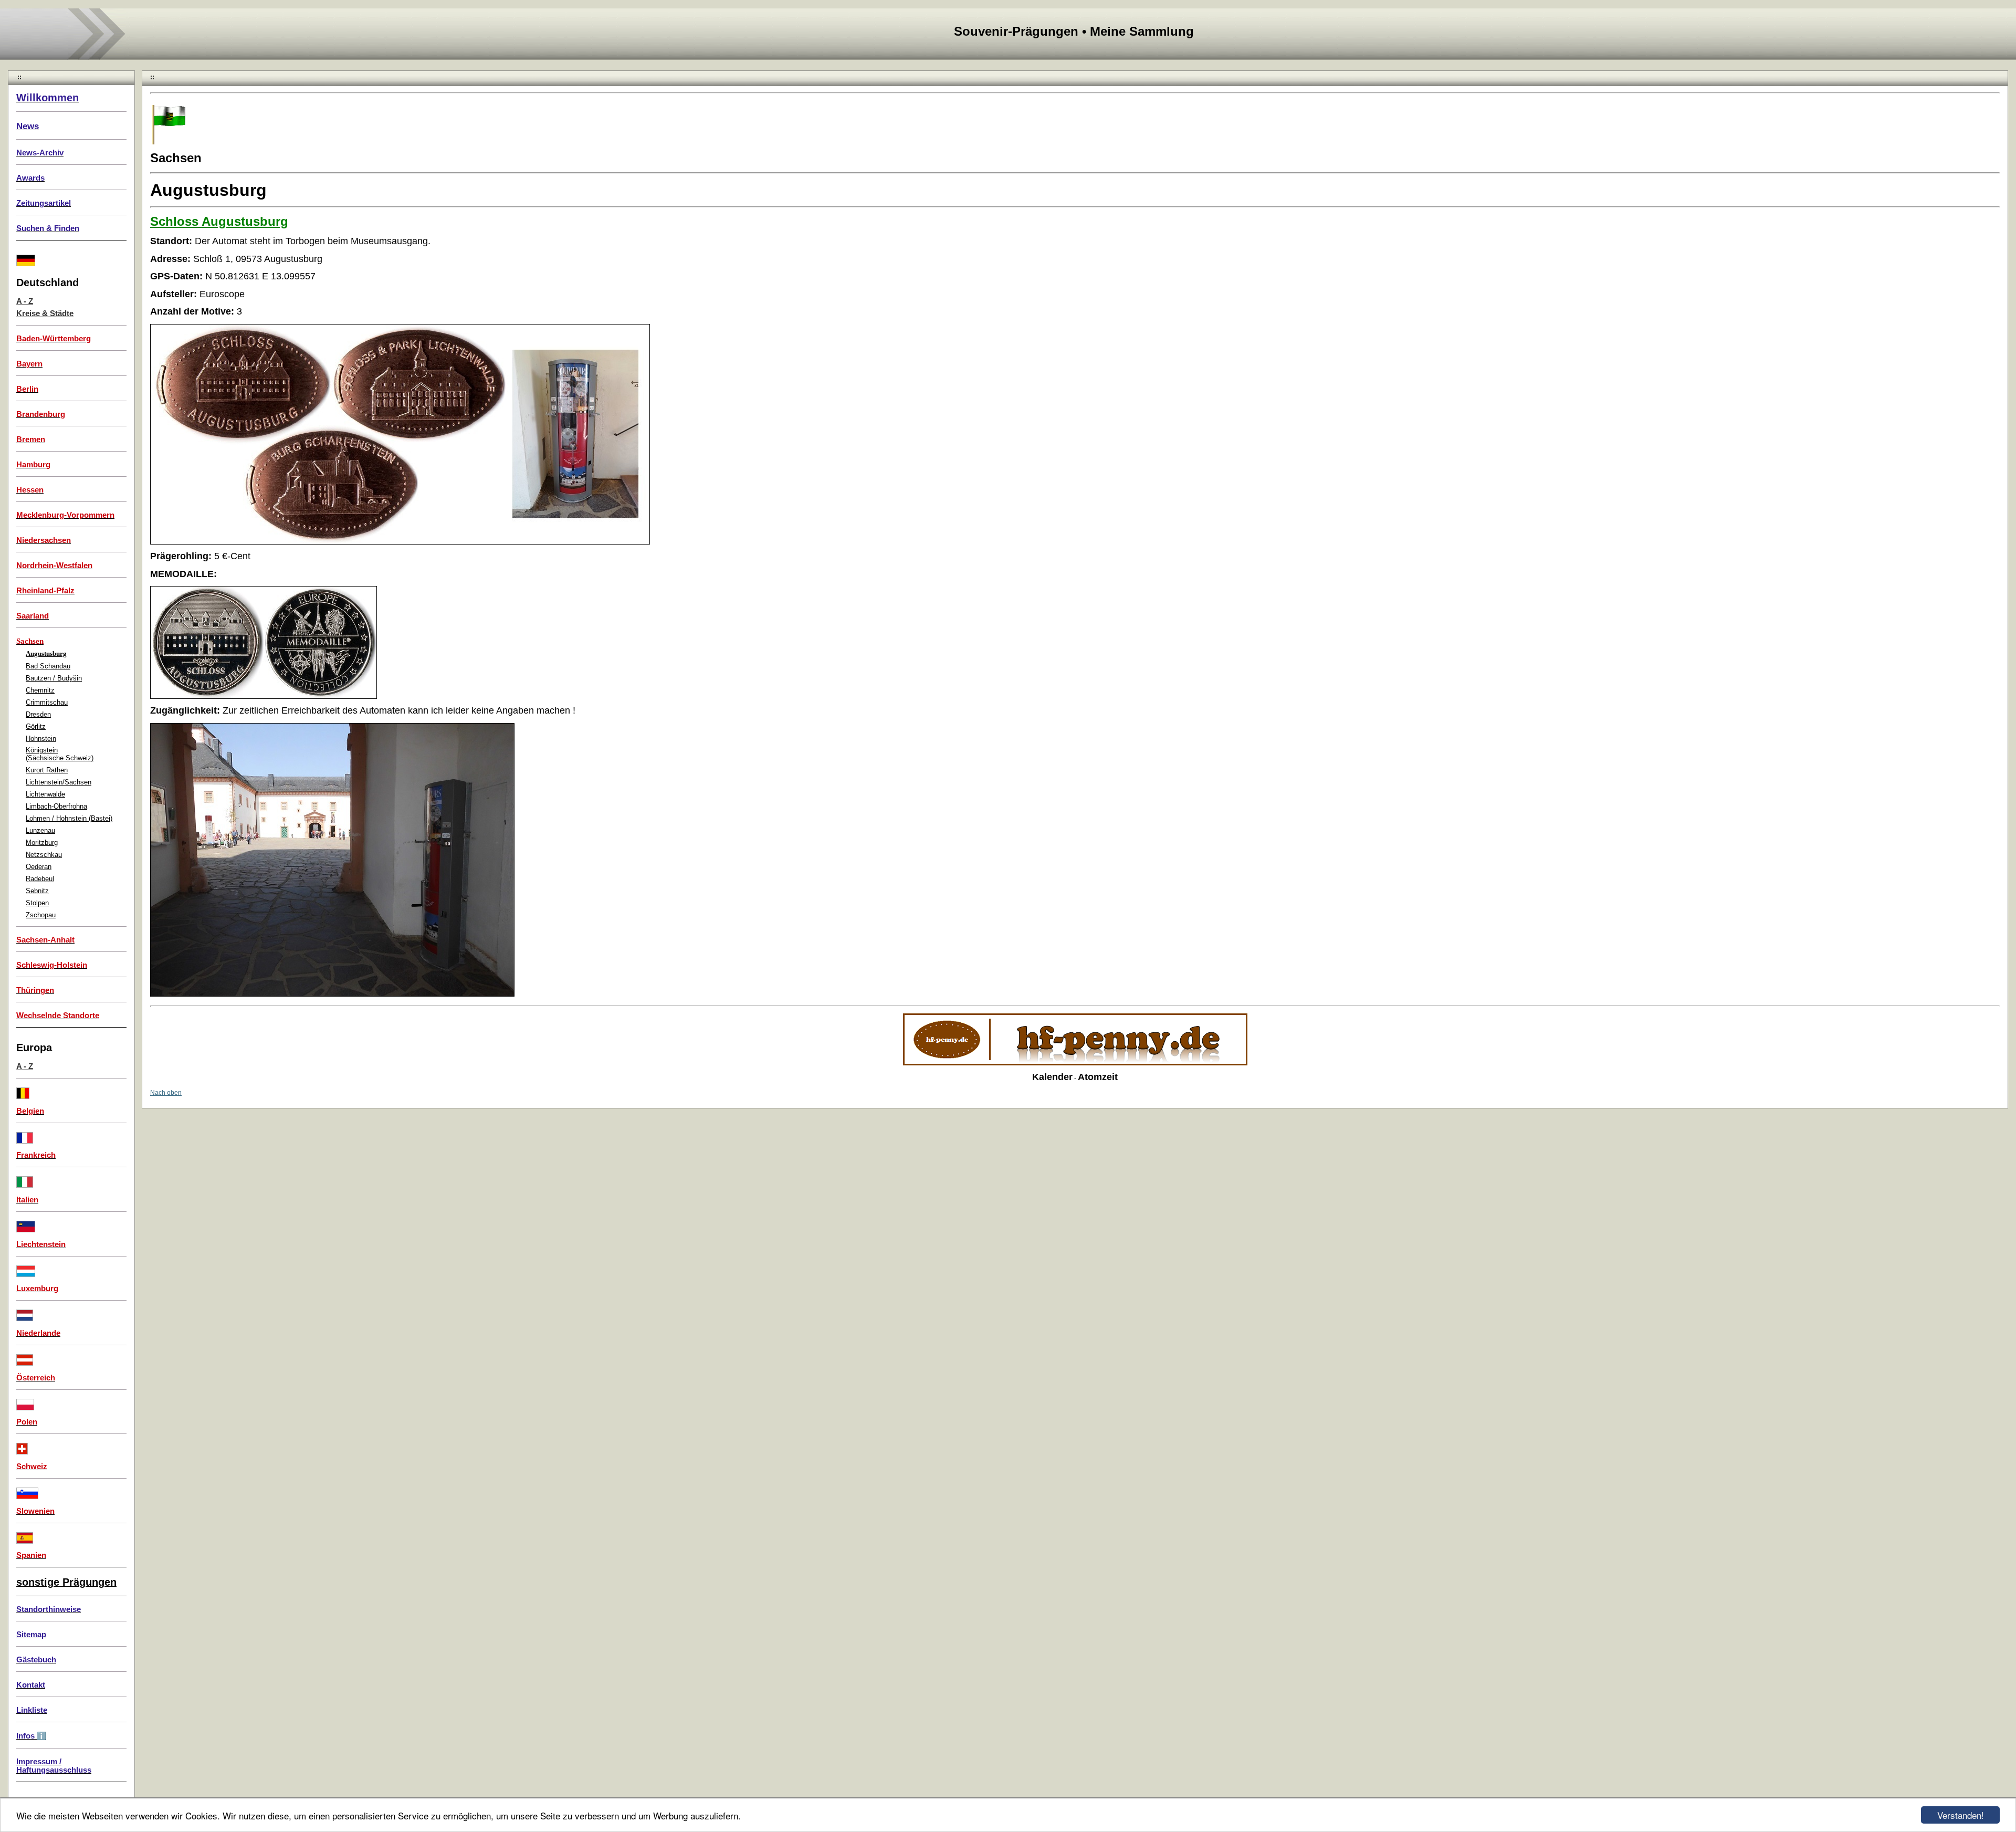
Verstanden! (1961, 1815)
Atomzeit (1098, 1077)
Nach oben (166, 1093)
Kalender (1052, 1077)
